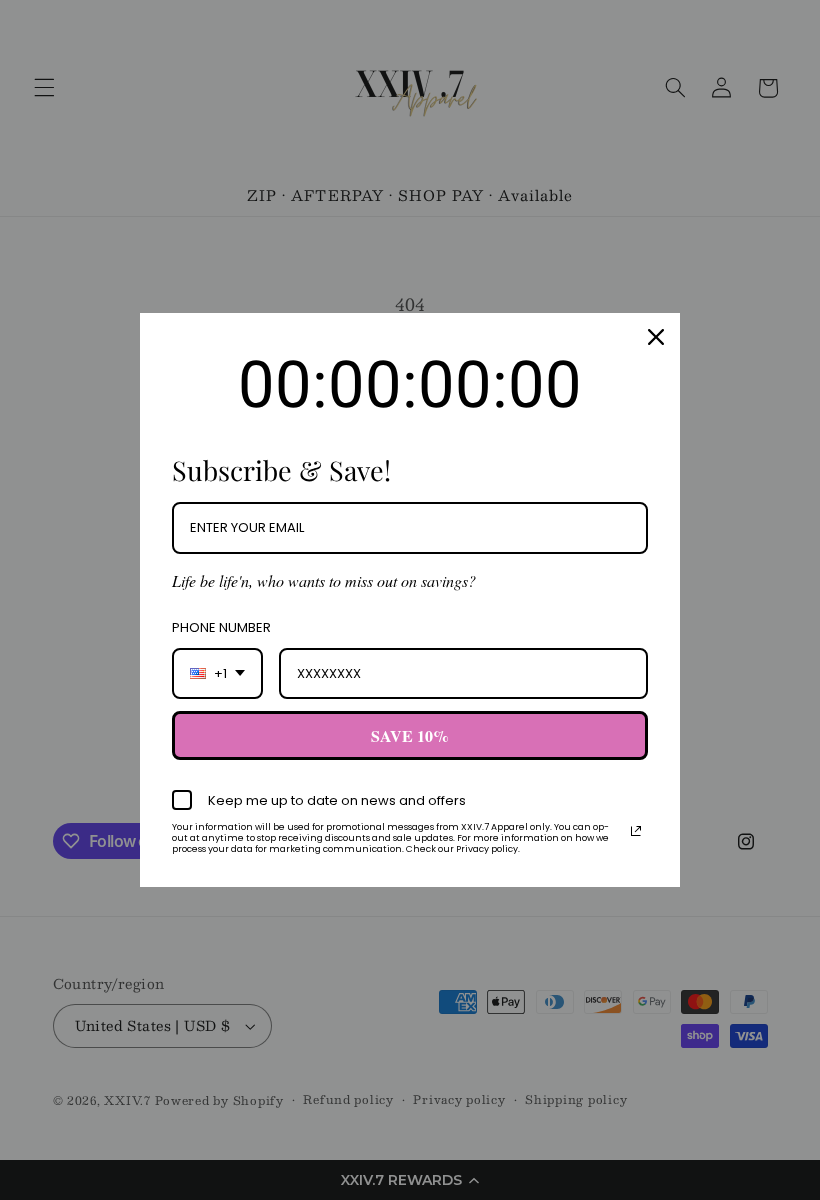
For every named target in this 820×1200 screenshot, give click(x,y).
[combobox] (217, 674)
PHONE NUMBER (221, 627)
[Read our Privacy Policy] (636, 831)
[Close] (656, 337)
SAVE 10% (410, 735)
